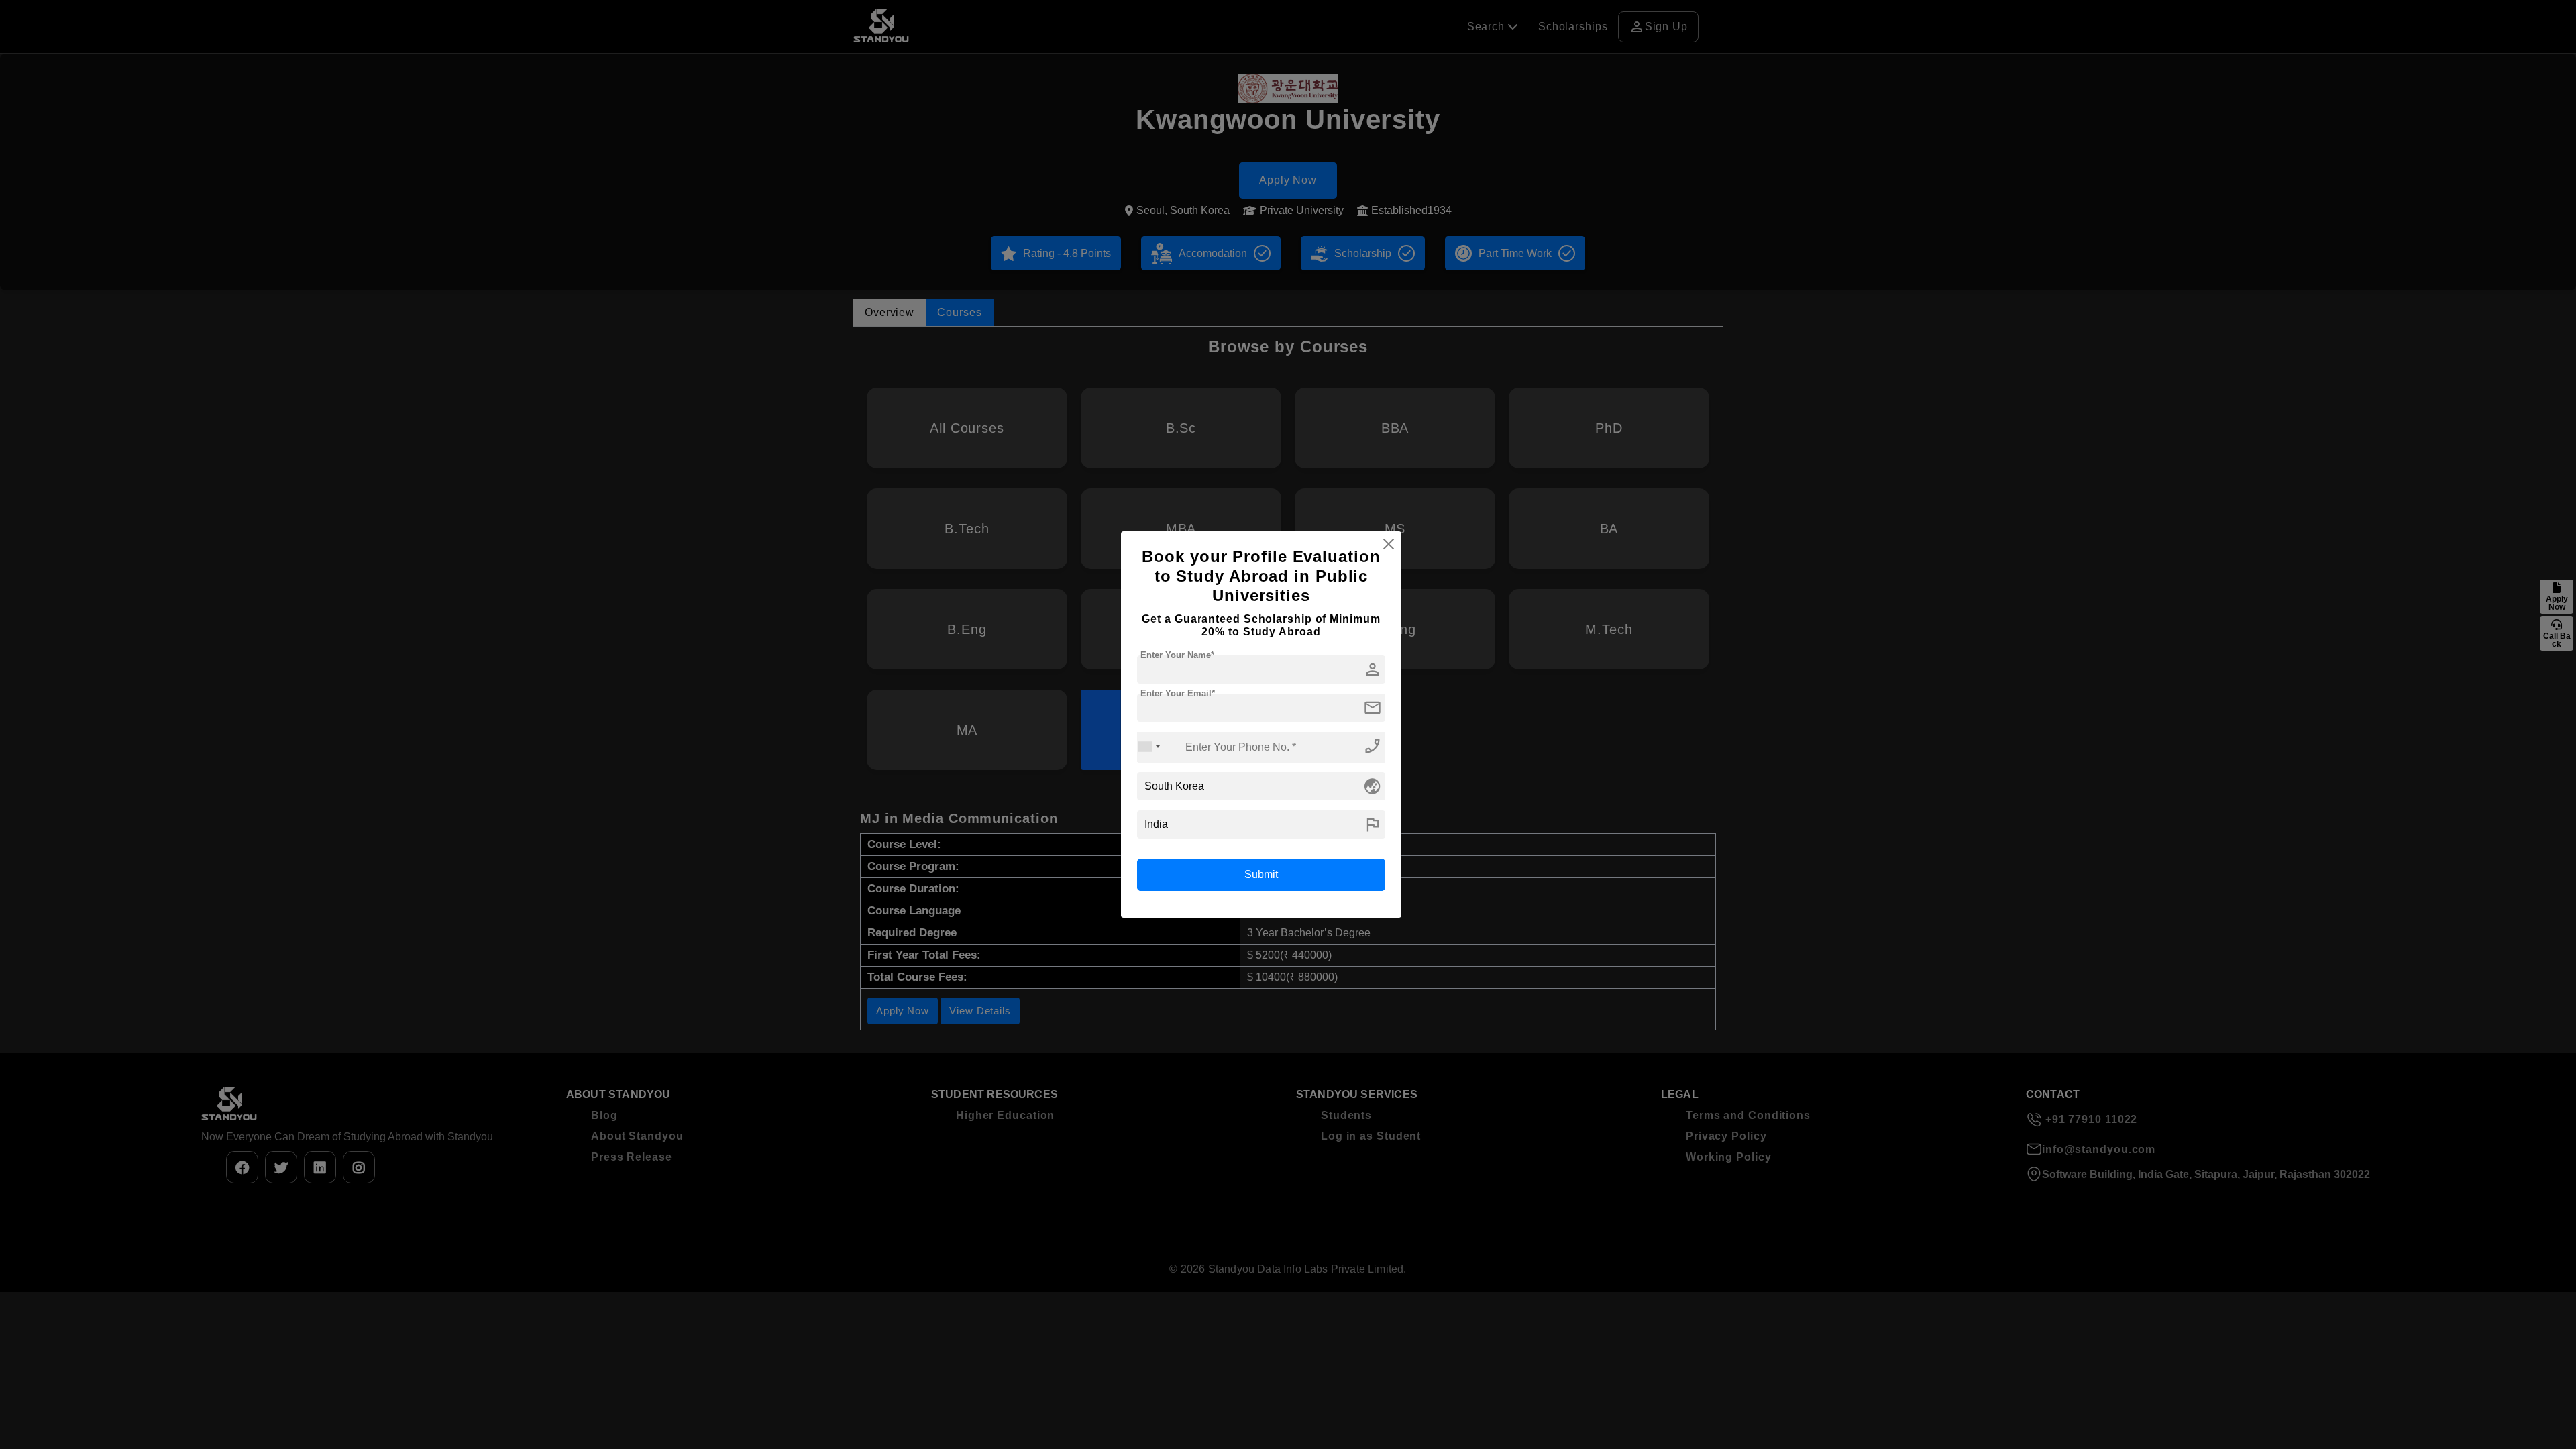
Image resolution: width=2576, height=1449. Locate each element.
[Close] (1389, 544)
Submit (1261, 874)
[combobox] (1149, 747)
